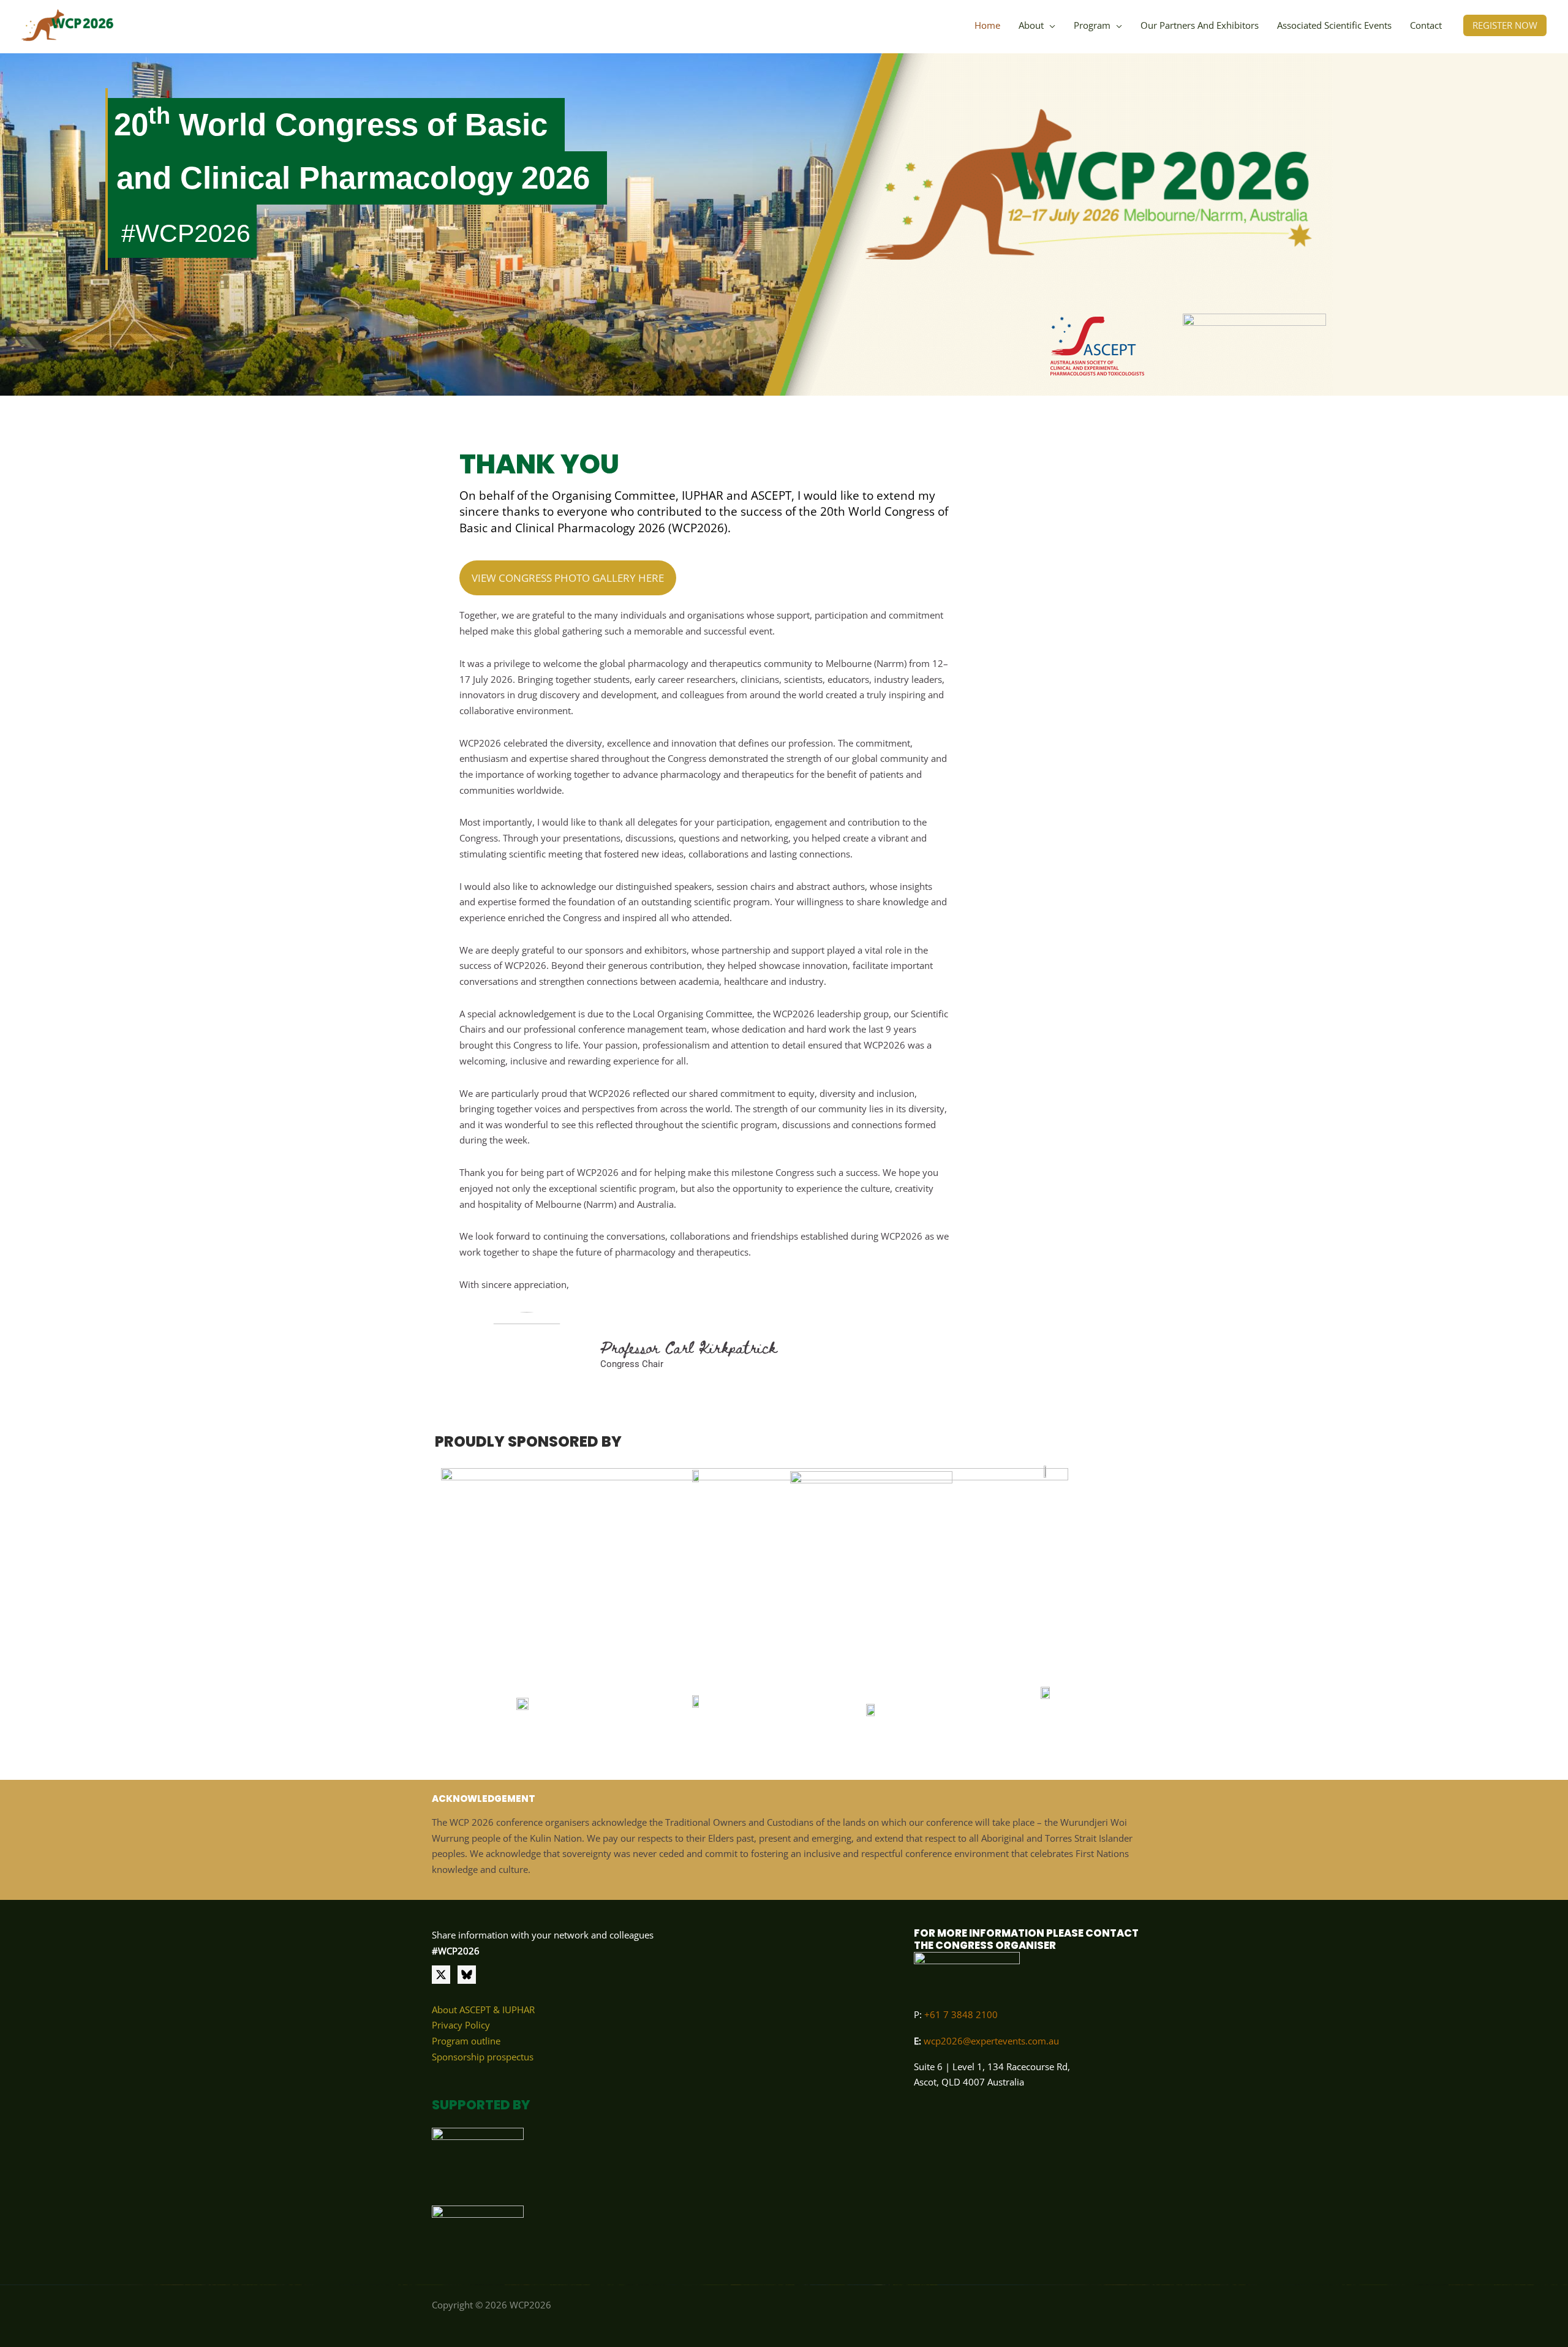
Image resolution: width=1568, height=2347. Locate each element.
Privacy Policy (461, 2025)
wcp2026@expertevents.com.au (991, 2041)
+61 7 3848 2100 (960, 2014)
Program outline (466, 2041)
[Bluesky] (467, 1975)
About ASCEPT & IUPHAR (483, 2010)
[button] (1050, 25)
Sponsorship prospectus (483, 2057)
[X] (441, 1975)
